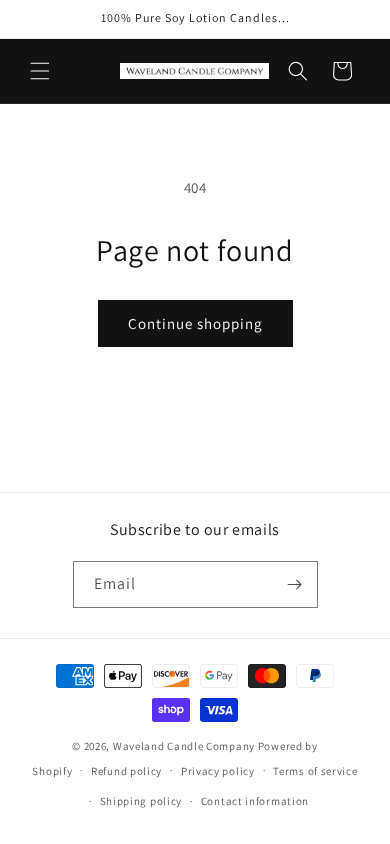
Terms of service (315, 771)
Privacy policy (218, 771)
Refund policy (126, 771)
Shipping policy (141, 801)
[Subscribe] (295, 584)
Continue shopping (195, 323)
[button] (40, 71)
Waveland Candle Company (184, 746)
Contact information (255, 801)
